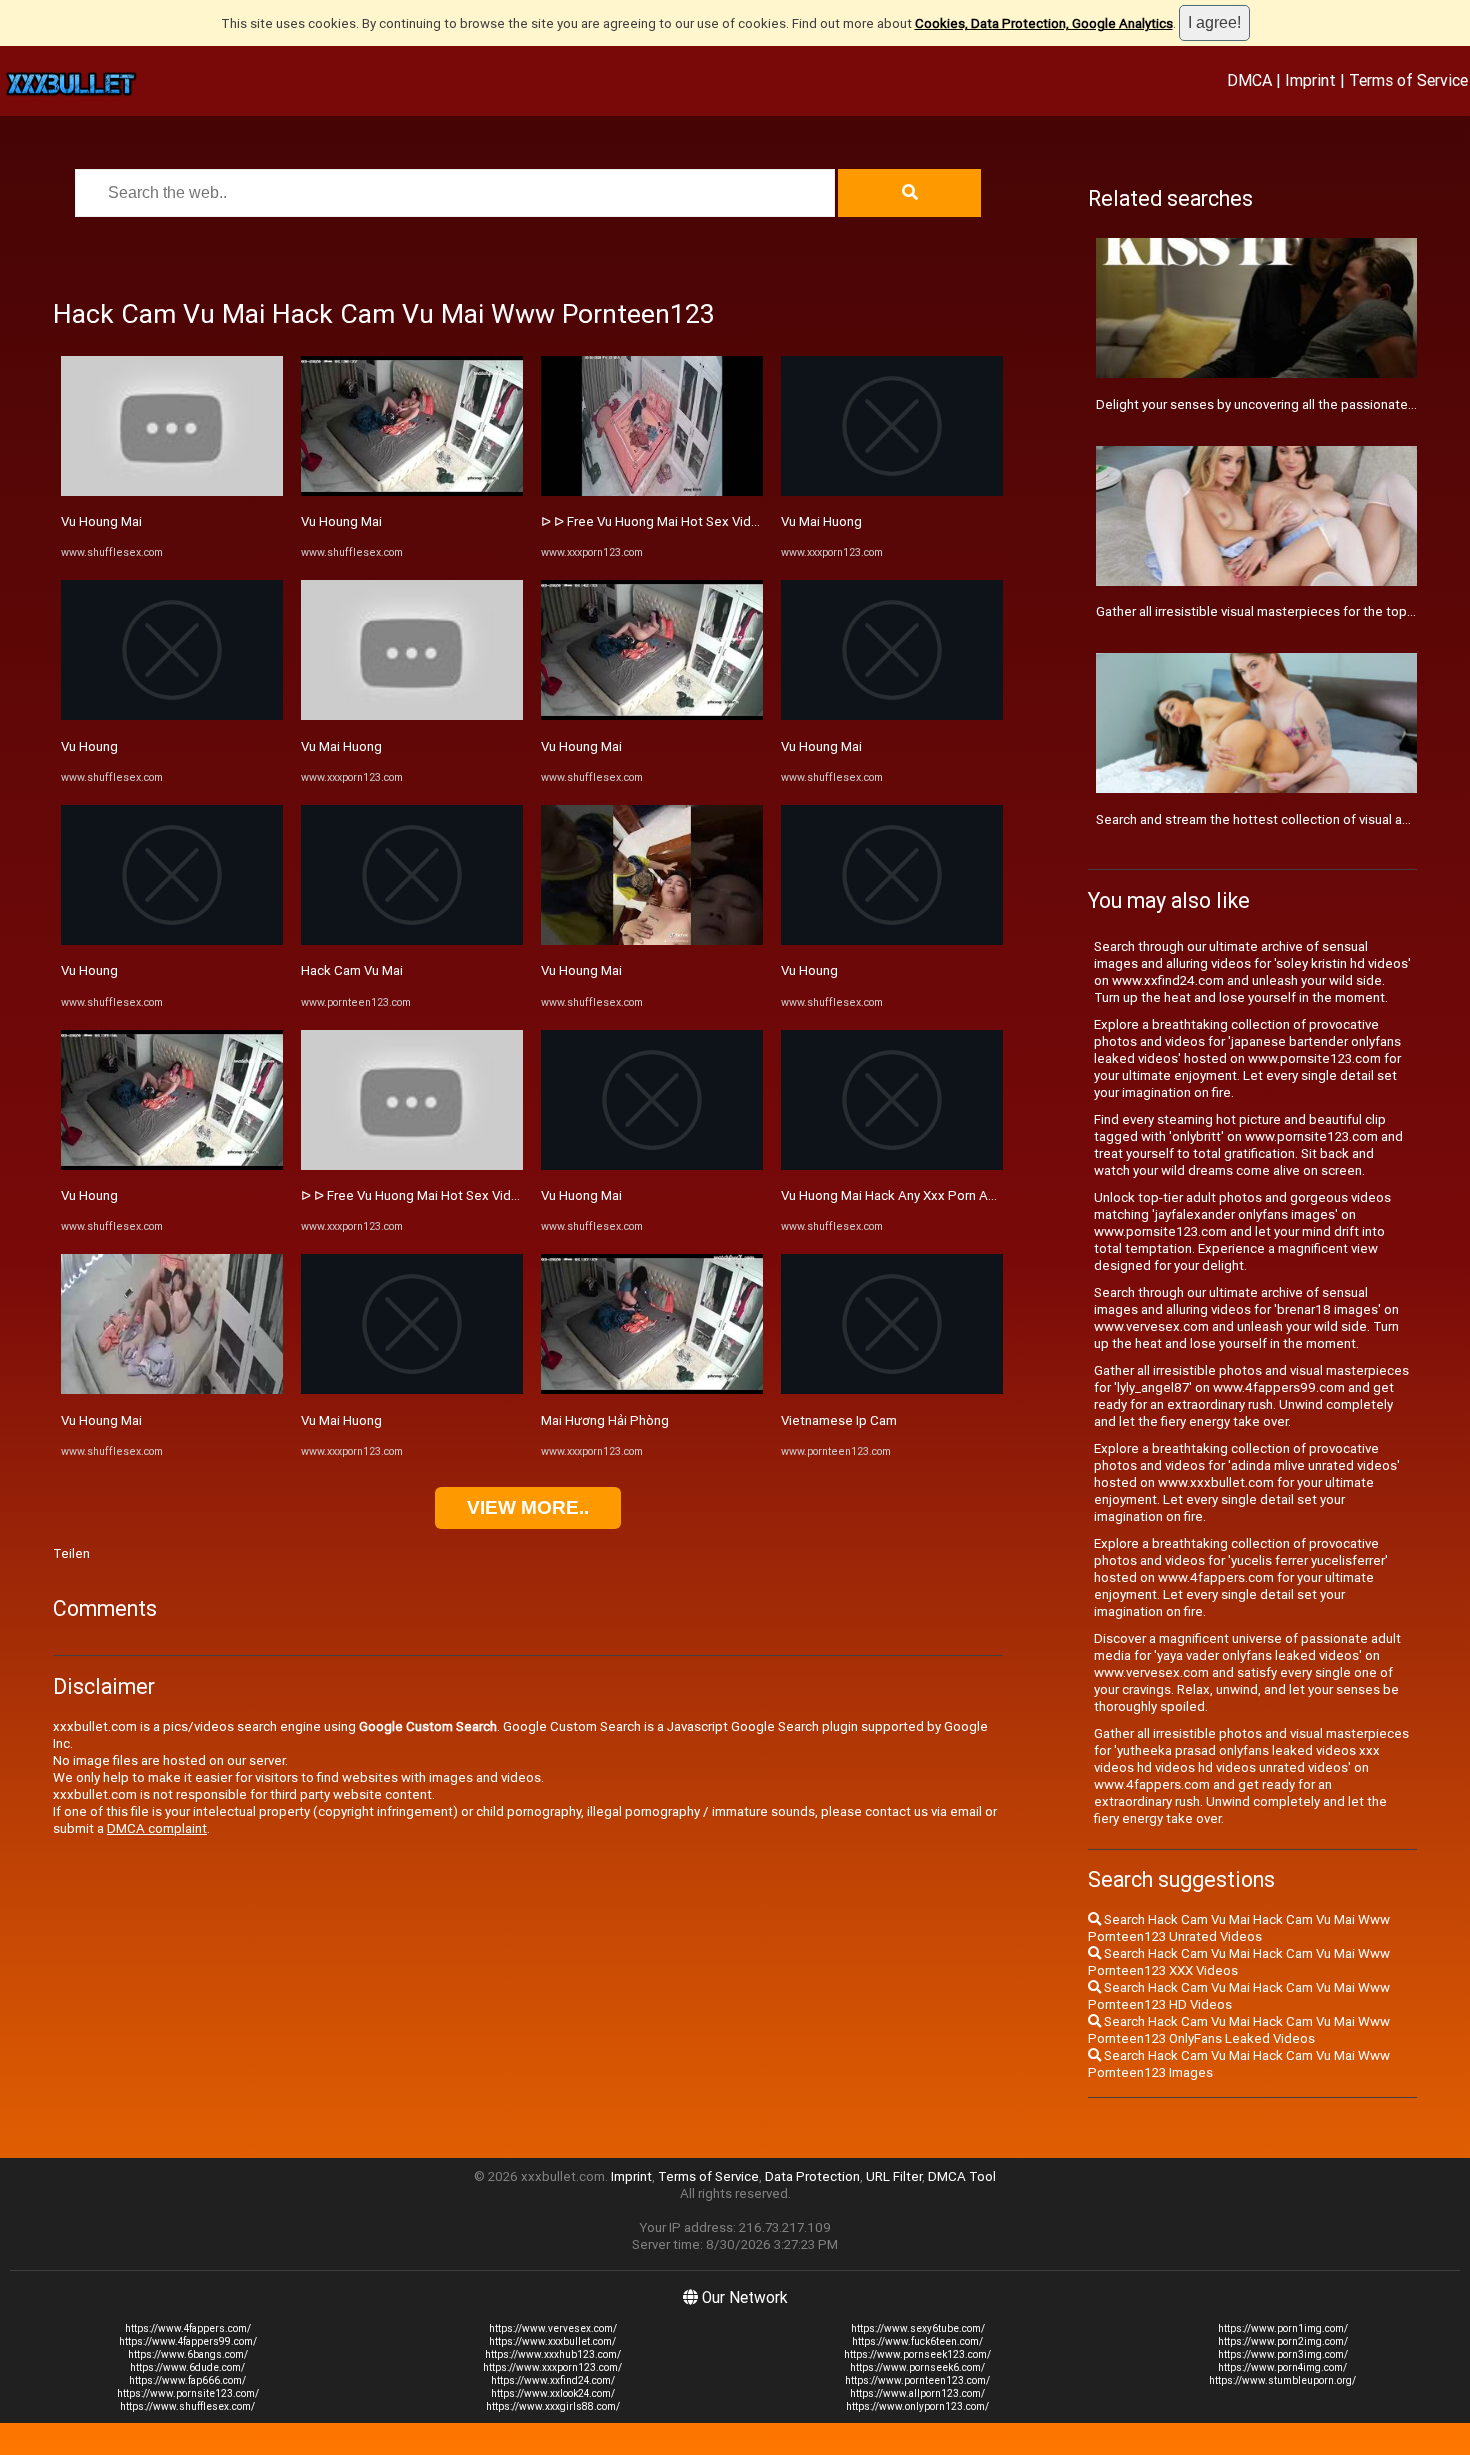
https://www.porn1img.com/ (1283, 2328)
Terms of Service (1408, 80)
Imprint (1310, 80)
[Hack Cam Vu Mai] (412, 940)
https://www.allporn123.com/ (917, 2393)
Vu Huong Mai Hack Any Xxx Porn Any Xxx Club (918, 1195)
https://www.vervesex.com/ (553, 2328)
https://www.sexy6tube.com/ (918, 2328)
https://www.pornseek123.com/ (917, 2354)
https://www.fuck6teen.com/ (917, 2341)
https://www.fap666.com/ (187, 2380)
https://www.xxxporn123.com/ (552, 2367)
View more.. (528, 1507)
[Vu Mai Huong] (412, 715)
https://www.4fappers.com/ (188, 2328)
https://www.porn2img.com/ (1283, 2341)
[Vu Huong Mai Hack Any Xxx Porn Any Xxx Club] (892, 1165)
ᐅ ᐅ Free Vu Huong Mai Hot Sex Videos (417, 1195)
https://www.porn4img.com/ (1282, 2367)
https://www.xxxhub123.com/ (553, 2354)
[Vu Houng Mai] (172, 491)
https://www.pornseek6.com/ (917, 2367)
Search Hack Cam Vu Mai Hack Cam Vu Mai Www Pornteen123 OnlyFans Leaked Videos (1239, 2030)
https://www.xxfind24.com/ (553, 2380)
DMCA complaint (157, 1828)
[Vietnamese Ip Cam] (892, 1389)
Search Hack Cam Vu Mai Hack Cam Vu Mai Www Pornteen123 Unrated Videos (1239, 1928)
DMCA (1249, 80)
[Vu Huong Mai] (652, 1165)
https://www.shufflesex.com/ (187, 2406)
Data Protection (812, 2176)
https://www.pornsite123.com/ (188, 2393)
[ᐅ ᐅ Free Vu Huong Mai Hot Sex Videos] (412, 1165)
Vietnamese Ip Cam (839, 1420)
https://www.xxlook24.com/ (553, 2393)
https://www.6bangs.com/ (188, 2354)
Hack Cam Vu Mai (352, 970)
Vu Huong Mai (581, 1195)
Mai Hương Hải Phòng (605, 1420)
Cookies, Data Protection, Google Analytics (1044, 23)
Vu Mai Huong (341, 746)
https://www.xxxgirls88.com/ (553, 2406)
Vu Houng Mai (101, 521)
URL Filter (894, 2176)
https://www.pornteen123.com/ (917, 2380)
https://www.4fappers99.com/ (188, 2341)
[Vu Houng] (172, 715)
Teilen (71, 1553)
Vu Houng (89, 746)
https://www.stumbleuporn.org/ (1282, 2380)
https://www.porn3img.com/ (1283, 2354)
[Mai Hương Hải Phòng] (652, 1389)
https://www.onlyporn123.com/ (917, 2406)
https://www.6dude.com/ (187, 2367)
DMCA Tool (962, 2176)
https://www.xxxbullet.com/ (552, 2341)
